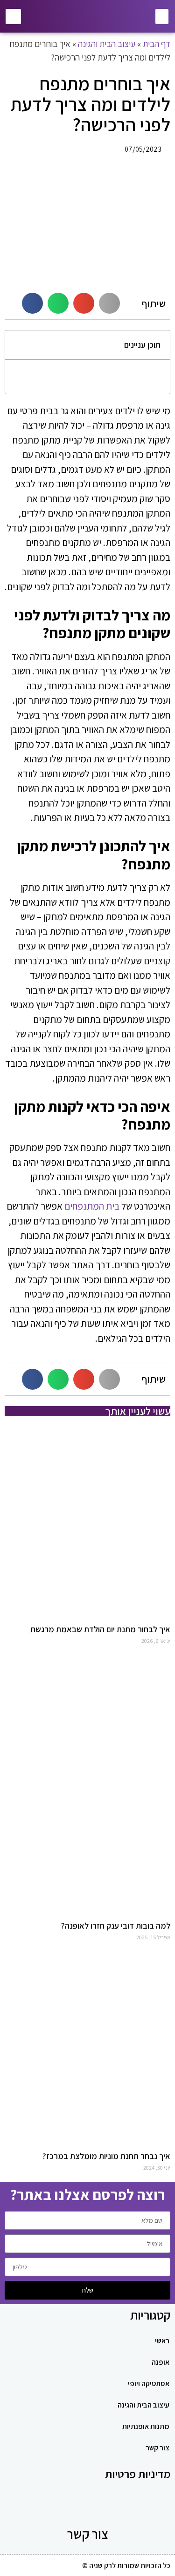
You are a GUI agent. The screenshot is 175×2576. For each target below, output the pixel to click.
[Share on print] (109, 303)
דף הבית (157, 44)
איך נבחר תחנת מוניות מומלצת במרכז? (106, 2156)
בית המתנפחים (92, 1206)
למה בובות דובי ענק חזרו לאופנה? (116, 1926)
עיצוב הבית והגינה (107, 44)
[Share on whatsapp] (58, 303)
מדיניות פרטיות (138, 2474)
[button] (162, 17)
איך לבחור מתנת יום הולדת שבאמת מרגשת (100, 1629)
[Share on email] (84, 303)
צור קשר (88, 2534)
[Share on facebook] (32, 303)
